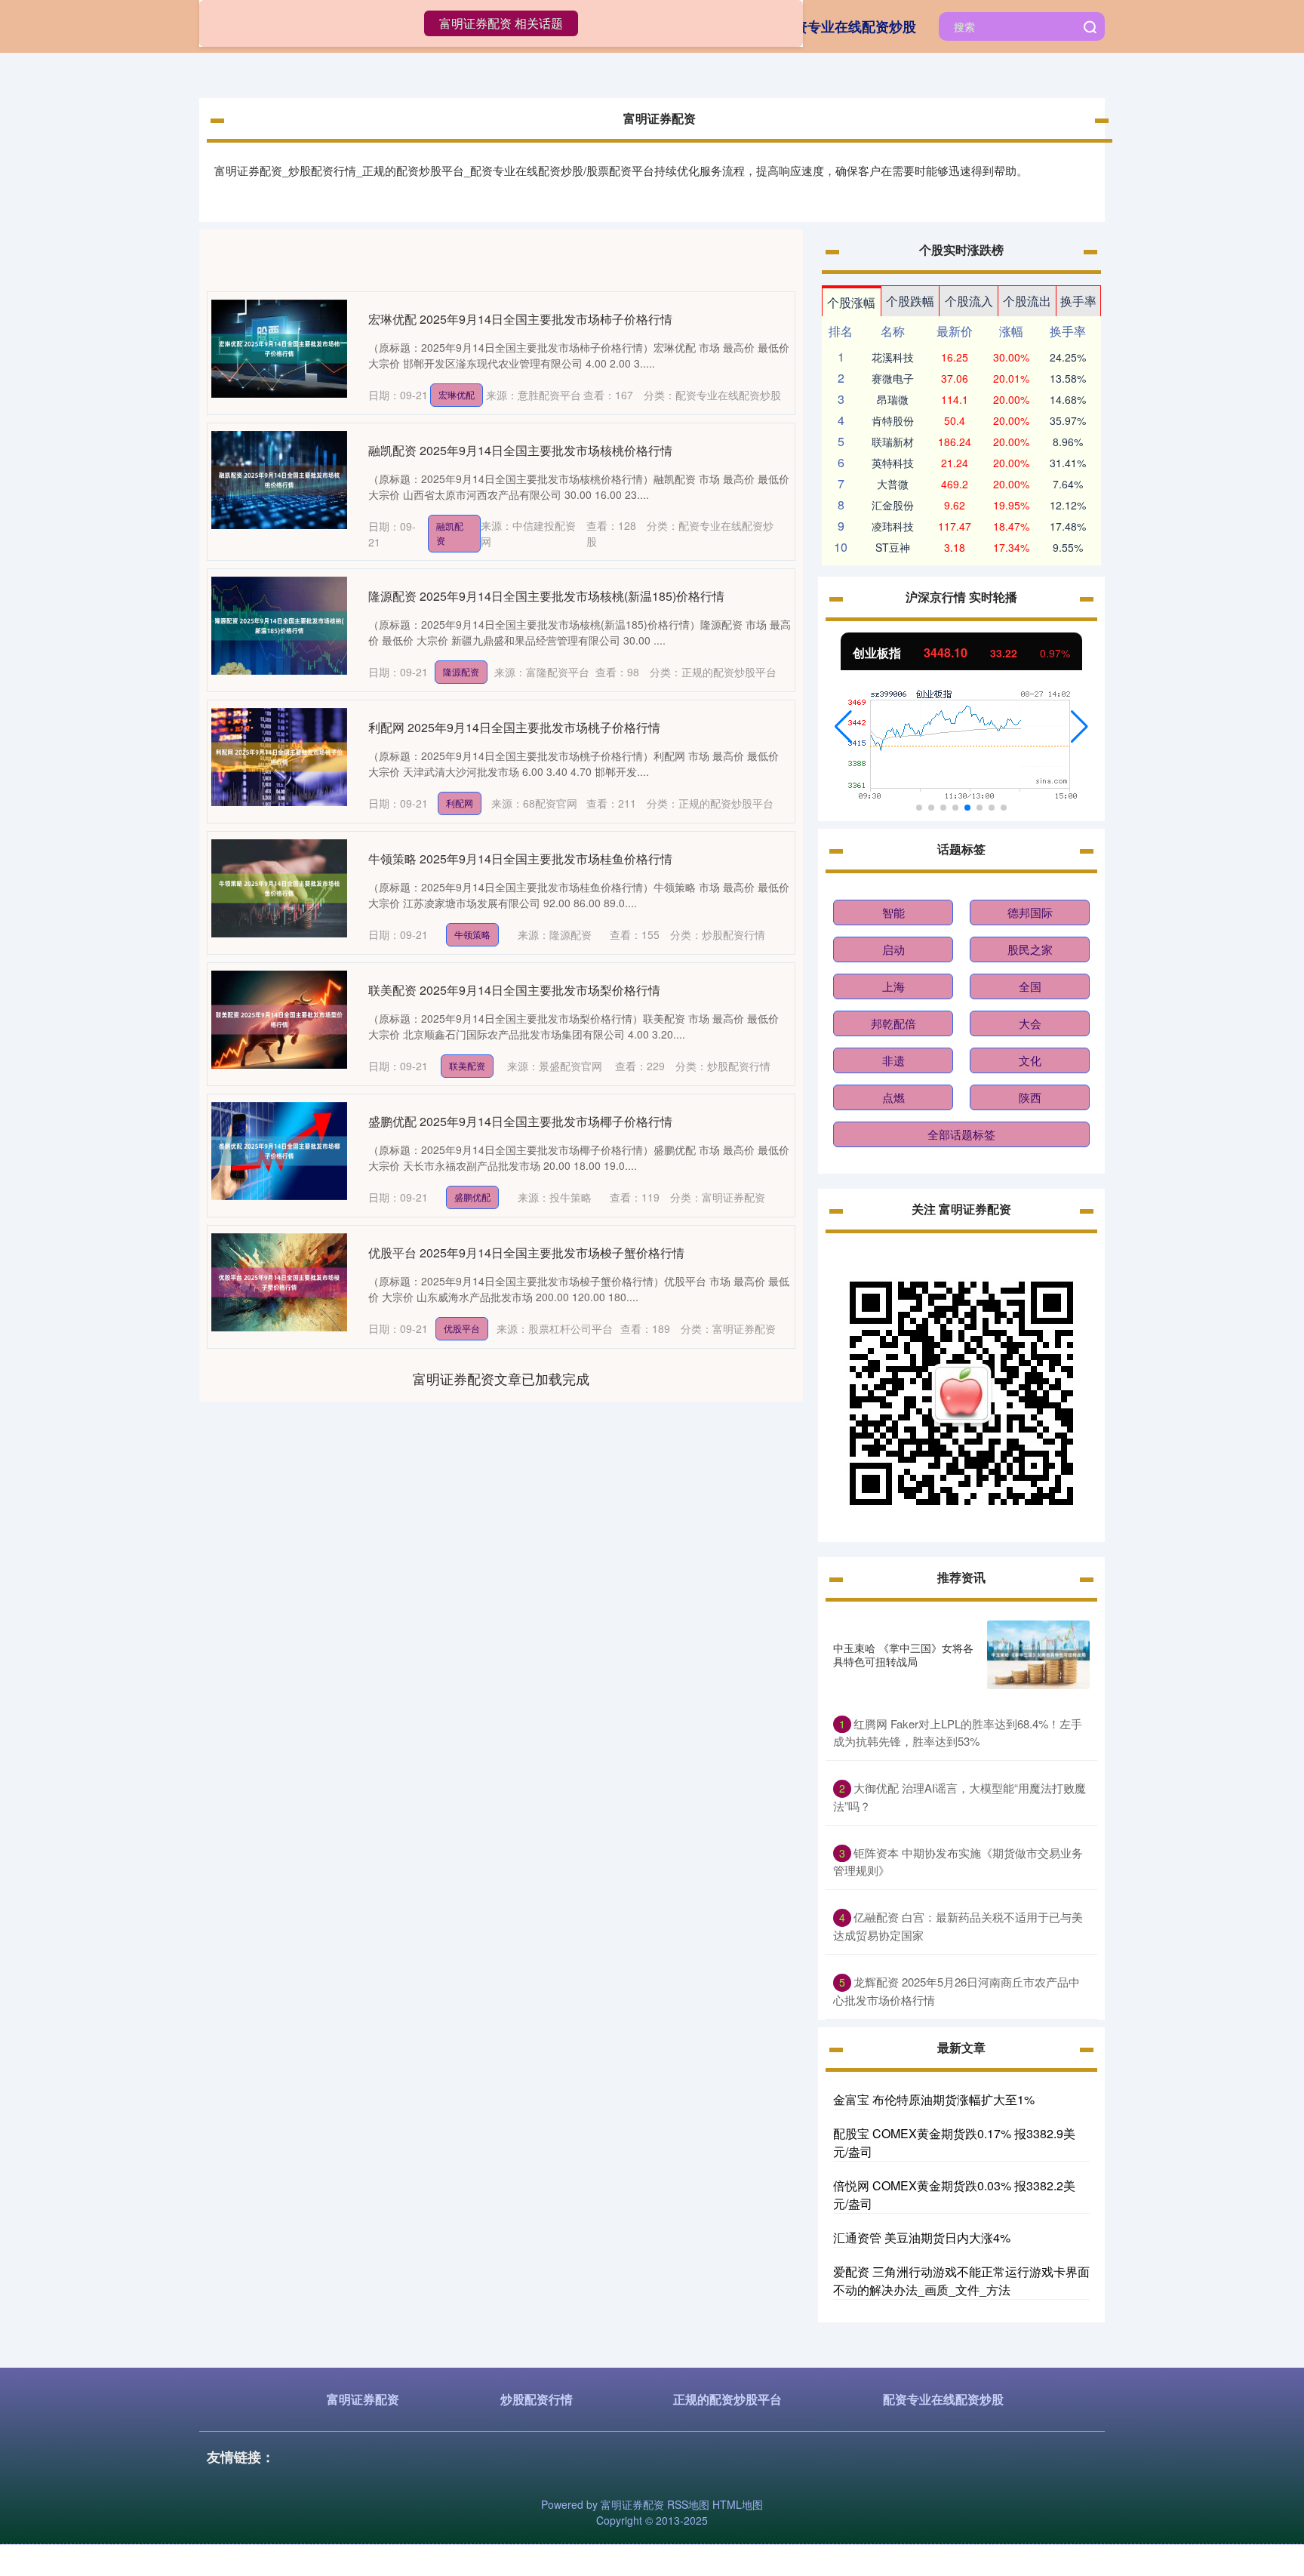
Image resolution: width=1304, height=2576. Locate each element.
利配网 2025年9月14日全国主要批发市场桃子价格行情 (514, 727)
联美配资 (467, 1065)
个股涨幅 (851, 302)
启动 (893, 949)
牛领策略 (472, 934)
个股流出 (1027, 301)
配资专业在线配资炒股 (848, 26)
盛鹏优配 (472, 1197)
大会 (1030, 1023)
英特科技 (893, 463)
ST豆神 (893, 547)
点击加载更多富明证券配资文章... (501, 1378)
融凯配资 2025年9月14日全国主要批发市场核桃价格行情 (520, 450)
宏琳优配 (457, 394)
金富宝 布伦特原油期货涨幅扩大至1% (934, 2099)
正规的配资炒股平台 (727, 2399)
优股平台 (462, 1328)
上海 (893, 986)
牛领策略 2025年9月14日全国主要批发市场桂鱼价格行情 (520, 859)
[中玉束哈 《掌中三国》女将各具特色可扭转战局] (1038, 1655)
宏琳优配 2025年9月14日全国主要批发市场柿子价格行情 (520, 319)
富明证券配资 (363, 2399)
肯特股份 (893, 420)
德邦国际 (1030, 912)
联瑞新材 (893, 442)
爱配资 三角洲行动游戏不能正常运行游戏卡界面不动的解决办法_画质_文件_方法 (961, 2281)
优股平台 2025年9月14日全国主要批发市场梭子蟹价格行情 (526, 1253)
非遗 (893, 1060)
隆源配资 (461, 671)
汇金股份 (893, 505)
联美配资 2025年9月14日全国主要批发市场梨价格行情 (514, 990)
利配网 (460, 803)
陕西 (1030, 1097)
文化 (1030, 1060)
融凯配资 (450, 533)
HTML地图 (738, 2504)
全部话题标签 (961, 1134)
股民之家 (1030, 949)
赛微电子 (893, 378)
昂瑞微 (893, 399)
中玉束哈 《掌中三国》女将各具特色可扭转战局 (903, 1654)
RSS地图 (688, 2504)
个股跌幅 (910, 301)
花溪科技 (893, 357)
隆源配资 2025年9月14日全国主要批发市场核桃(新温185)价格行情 (546, 596)
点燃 (893, 1097)
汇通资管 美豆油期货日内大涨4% (922, 2237)
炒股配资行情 (537, 2399)
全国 (1030, 986)
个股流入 (969, 301)
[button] (843, 727)
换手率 (1078, 301)
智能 (893, 912)
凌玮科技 (893, 526)
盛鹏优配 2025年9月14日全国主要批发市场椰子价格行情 (520, 1121)
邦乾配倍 (893, 1023)
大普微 (893, 484)
